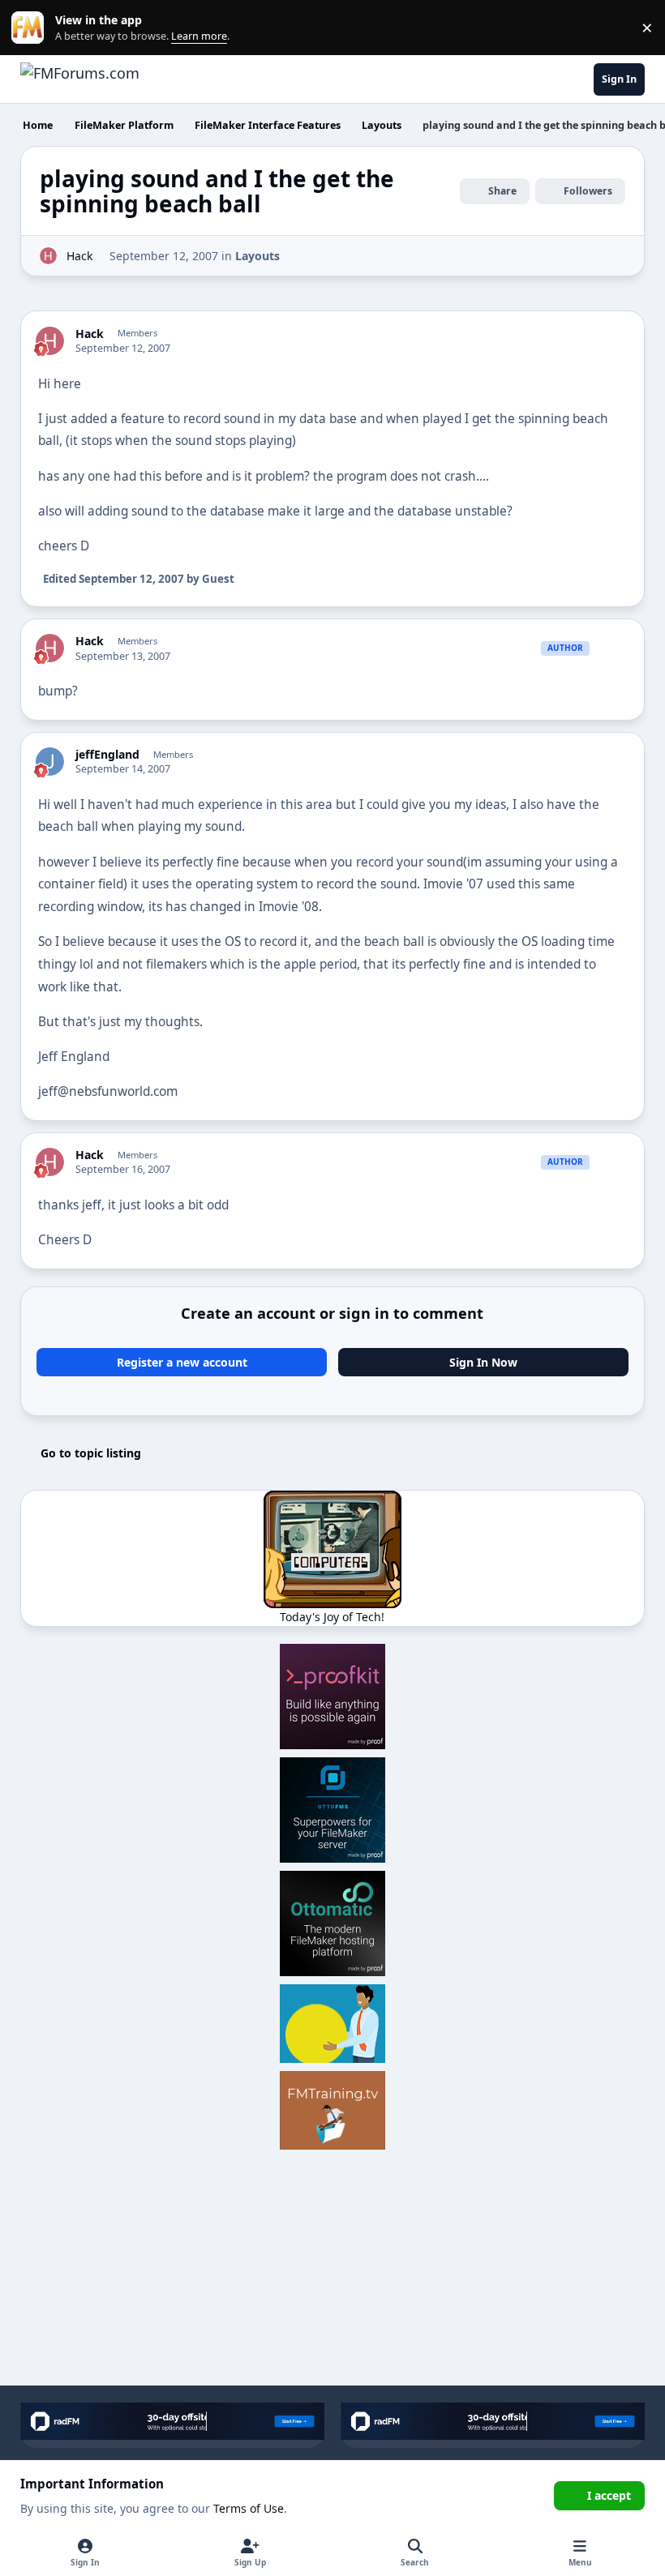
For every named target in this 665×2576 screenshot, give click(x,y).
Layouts (257, 256)
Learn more (31, 28)
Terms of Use (249, 2508)
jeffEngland (107, 755)
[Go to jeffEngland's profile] (50, 762)
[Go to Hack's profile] (48, 256)
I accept (609, 2495)
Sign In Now (483, 1362)
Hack (79, 256)
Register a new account (182, 1362)
